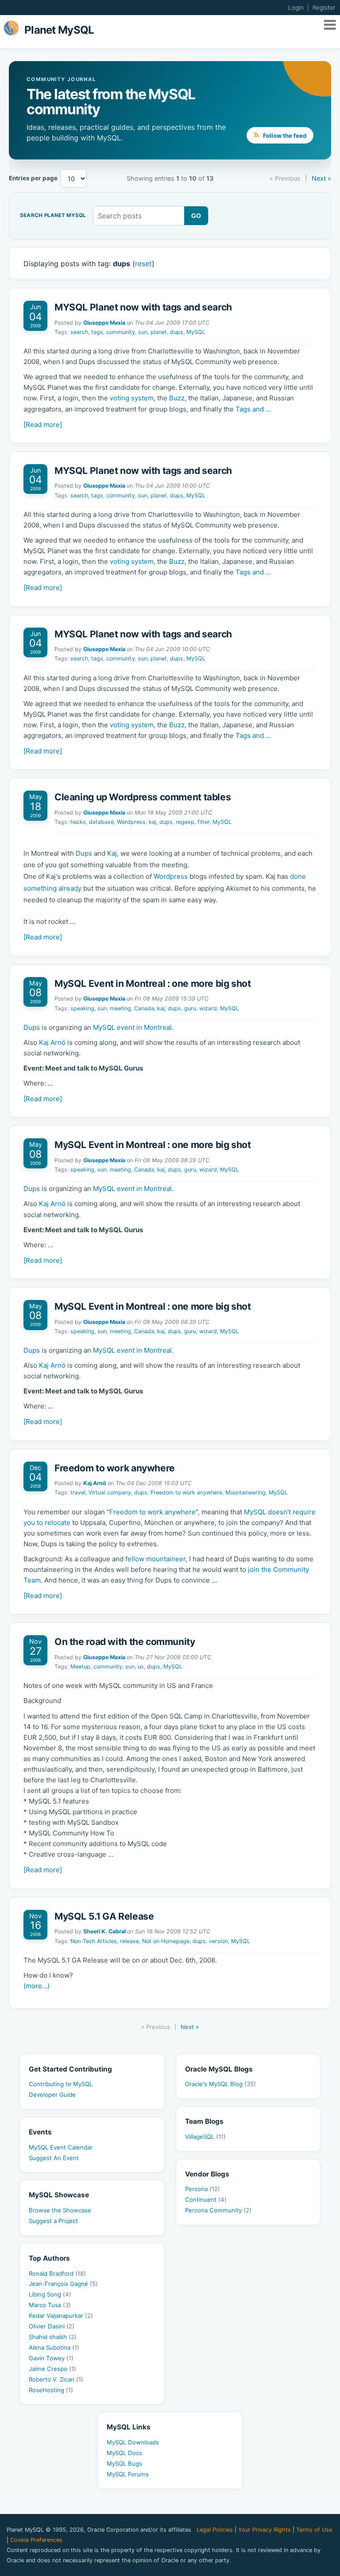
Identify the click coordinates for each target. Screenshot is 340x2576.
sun (143, 332)
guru (190, 1008)
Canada (144, 1008)
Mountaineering (245, 1492)
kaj (153, 822)
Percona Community (218, 2210)
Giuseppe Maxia (104, 323)
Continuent (206, 2200)
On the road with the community (125, 1642)
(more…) (37, 1986)
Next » (321, 178)
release (129, 1941)
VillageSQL (205, 2137)
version (218, 1941)
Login (296, 8)
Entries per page (33, 178)
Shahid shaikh (53, 2337)
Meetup (80, 1666)
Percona (203, 2189)
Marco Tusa (50, 2305)
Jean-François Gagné (63, 2284)
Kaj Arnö (52, 1042)
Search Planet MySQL (53, 216)
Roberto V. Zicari (56, 2379)
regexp (185, 822)
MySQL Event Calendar (61, 2147)
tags (97, 332)
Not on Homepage (166, 1941)
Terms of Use (314, 2530)
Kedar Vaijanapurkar (61, 2316)
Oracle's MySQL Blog (220, 2084)
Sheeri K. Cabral (104, 1931)
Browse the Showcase (60, 2210)
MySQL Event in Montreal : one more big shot (153, 983)
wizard (208, 1008)
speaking (82, 1008)
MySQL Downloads (133, 2442)
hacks (78, 822)
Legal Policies (215, 2530)
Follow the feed (284, 136)
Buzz (177, 398)
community (121, 332)
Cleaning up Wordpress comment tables (143, 797)
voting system (132, 398)
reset (143, 264)
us (141, 1666)
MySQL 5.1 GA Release (104, 1916)
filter (203, 822)
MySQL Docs (124, 2453)
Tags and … (253, 409)
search (79, 332)
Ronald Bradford (57, 2273)
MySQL (196, 332)
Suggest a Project (53, 2221)
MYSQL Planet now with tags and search (143, 307)
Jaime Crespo (52, 2369)
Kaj (112, 853)
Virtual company (110, 1492)
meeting (120, 1008)
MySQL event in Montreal (132, 1027)
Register (324, 8)
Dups (84, 853)
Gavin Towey (51, 2358)
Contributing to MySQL (61, 2084)
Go (196, 216)
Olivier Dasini (52, 2326)
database (101, 822)
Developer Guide (52, 2095)
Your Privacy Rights (265, 2530)
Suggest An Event (54, 2158)
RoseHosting (51, 2390)
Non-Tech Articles (94, 1941)
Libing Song (50, 2294)
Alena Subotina (54, 2347)
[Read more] (43, 425)
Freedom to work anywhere (115, 1468)
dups (177, 332)
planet (159, 332)
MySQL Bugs (124, 2463)
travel (78, 1492)
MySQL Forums (128, 2474)
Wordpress (131, 822)
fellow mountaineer (155, 1559)
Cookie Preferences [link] (36, 2540)
